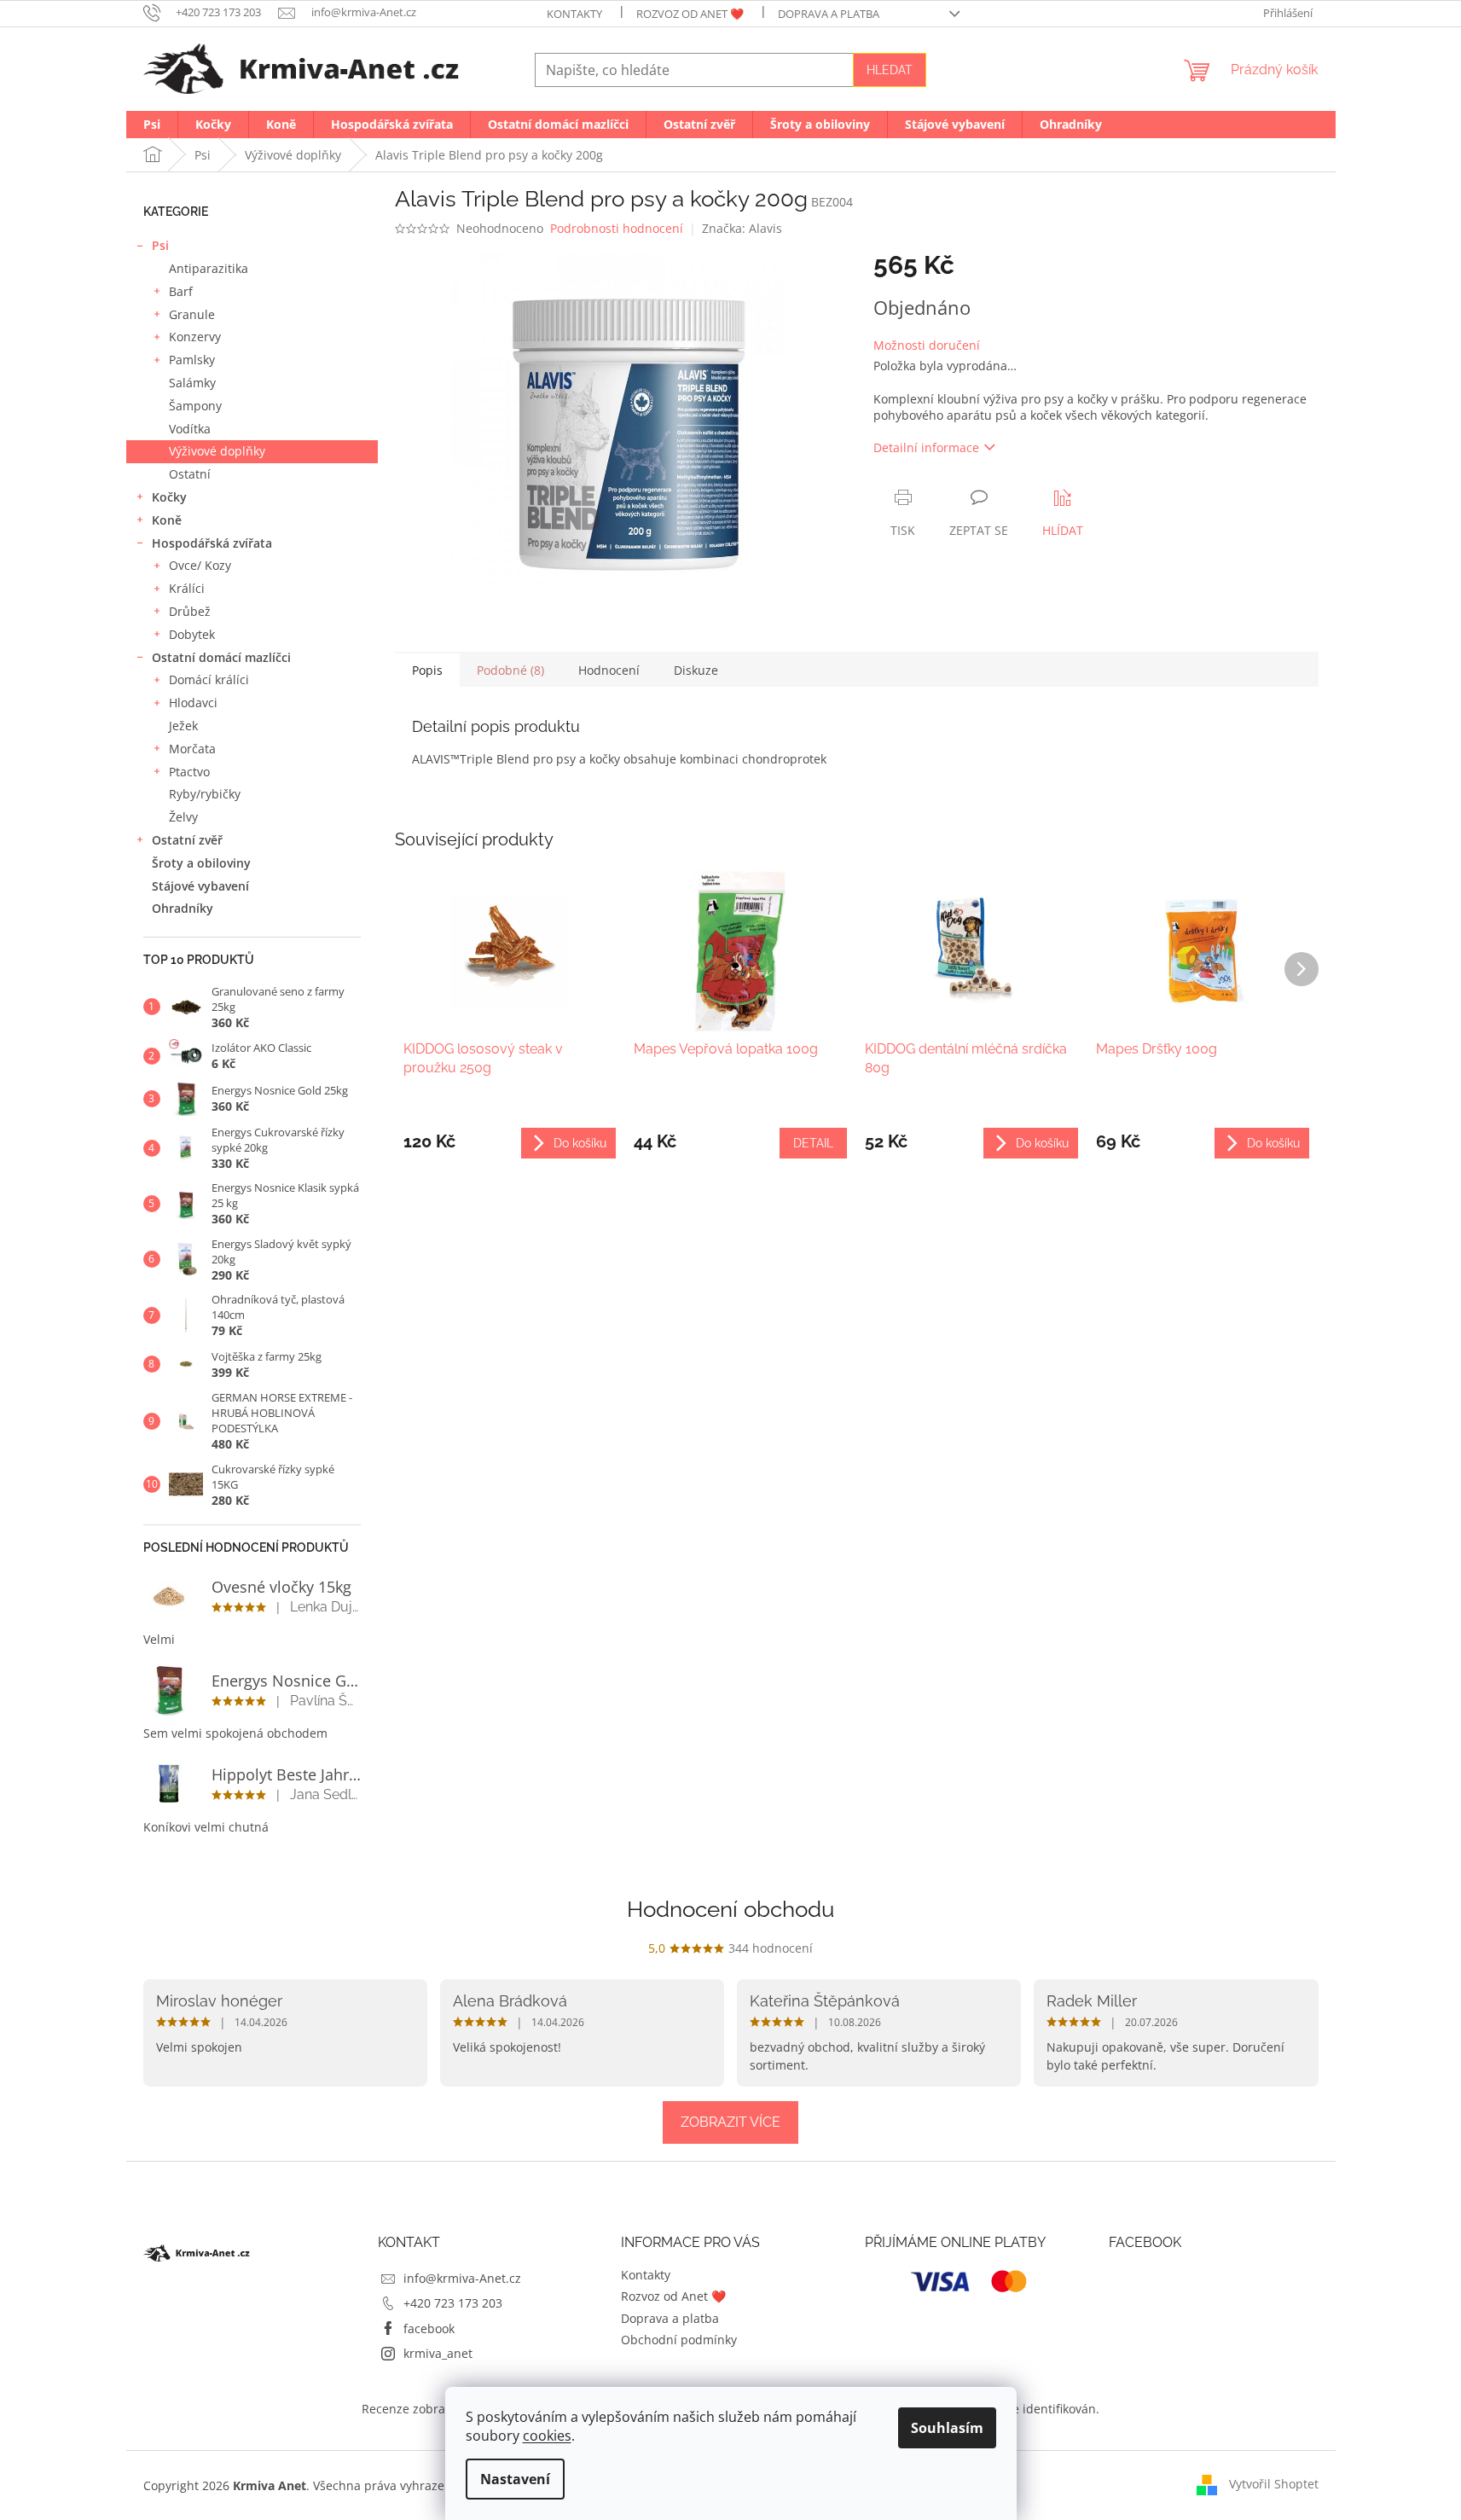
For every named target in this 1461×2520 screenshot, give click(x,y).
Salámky (192, 383)
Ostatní (190, 474)
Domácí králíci (209, 679)
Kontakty (574, 14)
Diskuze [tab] (696, 670)
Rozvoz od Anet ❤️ (690, 14)
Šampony (195, 406)
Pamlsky (192, 360)
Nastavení (515, 2479)
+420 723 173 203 (453, 2303)
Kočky (169, 497)
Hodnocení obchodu (730, 1909)
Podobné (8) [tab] (510, 670)
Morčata (192, 749)
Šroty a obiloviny (201, 863)
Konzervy (195, 337)
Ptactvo (189, 772)
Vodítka (190, 429)
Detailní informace (926, 447)
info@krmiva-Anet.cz (462, 2278)
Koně (167, 520)
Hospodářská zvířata (212, 543)
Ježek (183, 726)
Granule (192, 314)
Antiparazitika (209, 268)
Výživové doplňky (217, 451)
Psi (160, 245)
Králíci (187, 588)
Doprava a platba (829, 14)
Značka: (742, 228)
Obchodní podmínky (679, 2340)
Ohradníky (183, 908)
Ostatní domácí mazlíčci (221, 657)
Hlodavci (193, 703)
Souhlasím (947, 2428)
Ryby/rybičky (205, 794)
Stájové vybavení (200, 886)
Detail (813, 1143)
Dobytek (192, 634)
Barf (181, 291)
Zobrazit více (730, 2122)
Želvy (183, 817)
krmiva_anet (438, 2353)
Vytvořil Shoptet (1274, 2484)
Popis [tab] (427, 670)
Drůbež (190, 611)
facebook (429, 2328)
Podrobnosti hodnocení (617, 228)
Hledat (890, 70)
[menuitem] (152, 125)
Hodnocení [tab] (609, 670)
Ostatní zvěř (187, 840)
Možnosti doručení (927, 345)
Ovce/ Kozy (200, 565)
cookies (547, 2436)
